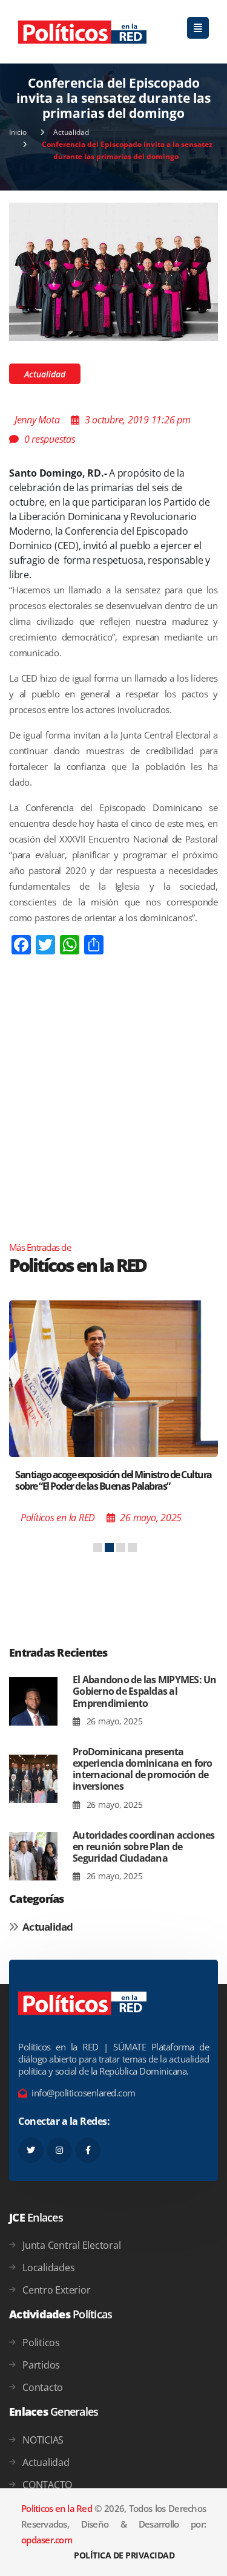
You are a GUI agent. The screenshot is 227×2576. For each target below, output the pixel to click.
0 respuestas (50, 439)
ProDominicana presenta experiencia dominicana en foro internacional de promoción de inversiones (143, 1769)
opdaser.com (47, 2540)
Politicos (41, 2343)
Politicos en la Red (57, 2508)
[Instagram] (59, 2150)
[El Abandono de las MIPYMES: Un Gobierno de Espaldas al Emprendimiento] (33, 1701)
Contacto (43, 2387)
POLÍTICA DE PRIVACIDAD (124, 2555)
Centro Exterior (56, 2290)
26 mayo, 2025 (113, 1721)
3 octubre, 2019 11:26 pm (138, 420)
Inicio (18, 132)
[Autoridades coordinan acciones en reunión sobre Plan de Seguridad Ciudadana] (33, 1857)
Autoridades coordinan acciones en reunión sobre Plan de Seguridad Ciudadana (144, 1847)
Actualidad (71, 132)
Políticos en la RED (58, 1518)
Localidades (48, 2268)
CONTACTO (47, 2485)
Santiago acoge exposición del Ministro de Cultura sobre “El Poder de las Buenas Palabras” (113, 1480)
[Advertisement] (113, 1122)
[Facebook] (88, 2150)
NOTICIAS (43, 2440)
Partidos (41, 2365)
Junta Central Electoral (71, 2245)
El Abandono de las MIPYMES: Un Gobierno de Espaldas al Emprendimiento (145, 1691)
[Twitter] (31, 2150)
